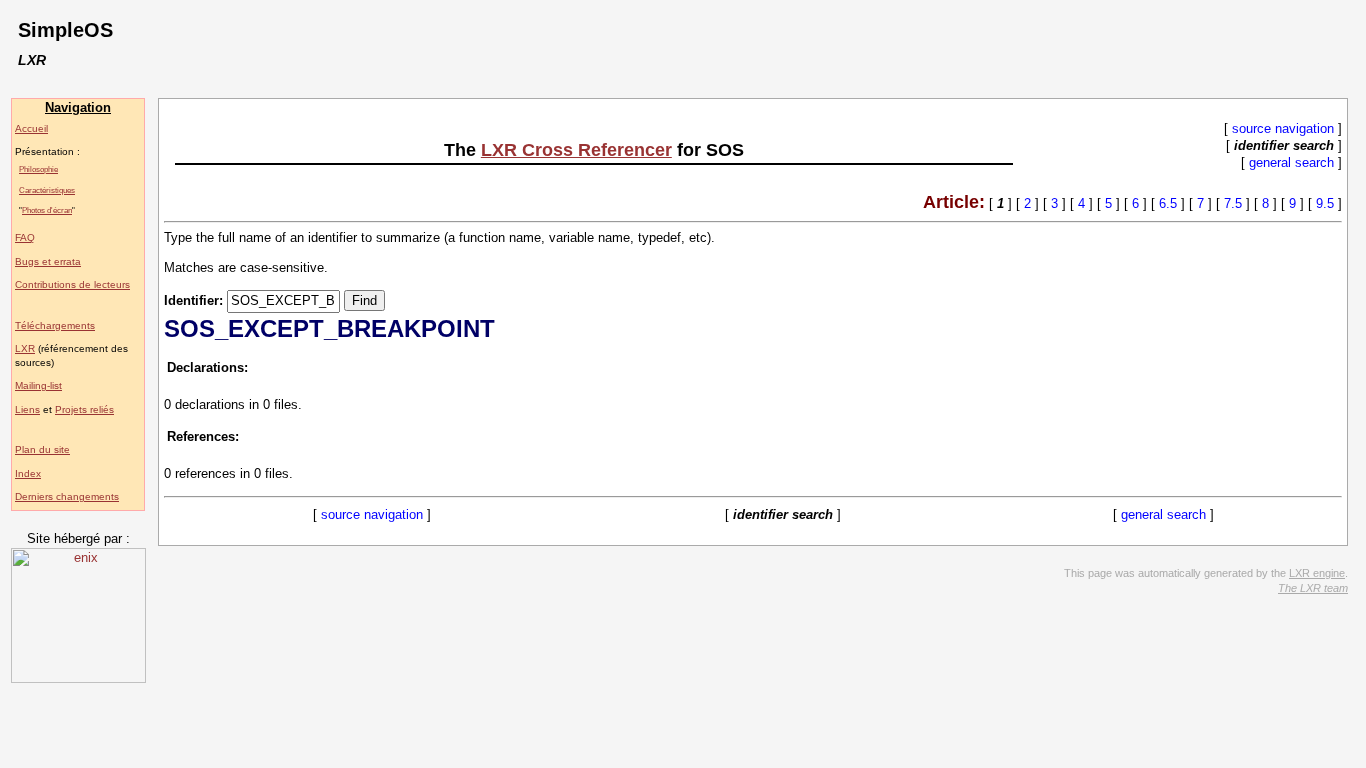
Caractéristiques (47, 190)
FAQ (25, 237)
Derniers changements (67, 496)
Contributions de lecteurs (72, 284)
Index (28, 473)
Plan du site (42, 449)
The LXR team (1313, 588)
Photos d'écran (47, 210)
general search (1291, 162)
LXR (25, 348)
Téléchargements (55, 325)
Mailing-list (38, 385)
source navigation (1283, 128)
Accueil (31, 128)
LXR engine (1317, 573)
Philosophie (38, 169)
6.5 (1168, 203)
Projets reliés (84, 409)
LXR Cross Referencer (576, 150)
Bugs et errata (48, 261)
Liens (27, 409)
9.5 (1325, 203)
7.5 (1233, 203)
